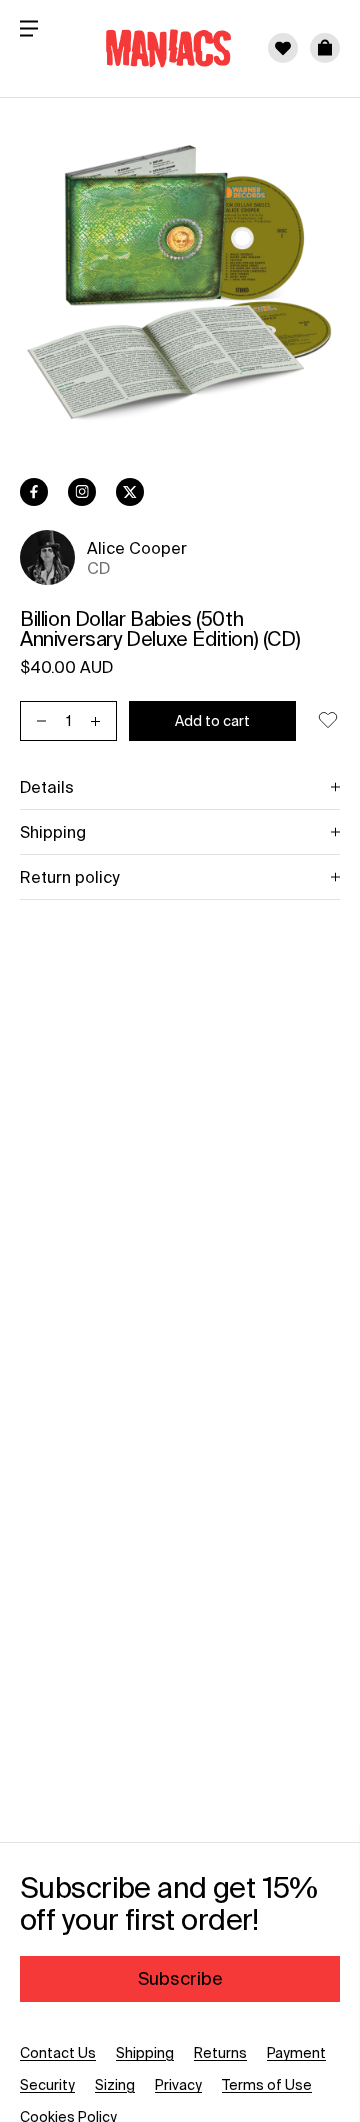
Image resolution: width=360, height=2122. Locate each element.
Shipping (145, 2053)
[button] (325, 48)
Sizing (115, 2085)
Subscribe (180, 1978)
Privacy (178, 2085)
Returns (220, 2053)
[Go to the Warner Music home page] (156, 48)
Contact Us (58, 2053)
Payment (296, 2053)
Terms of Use (267, 2085)
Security (47, 2085)
